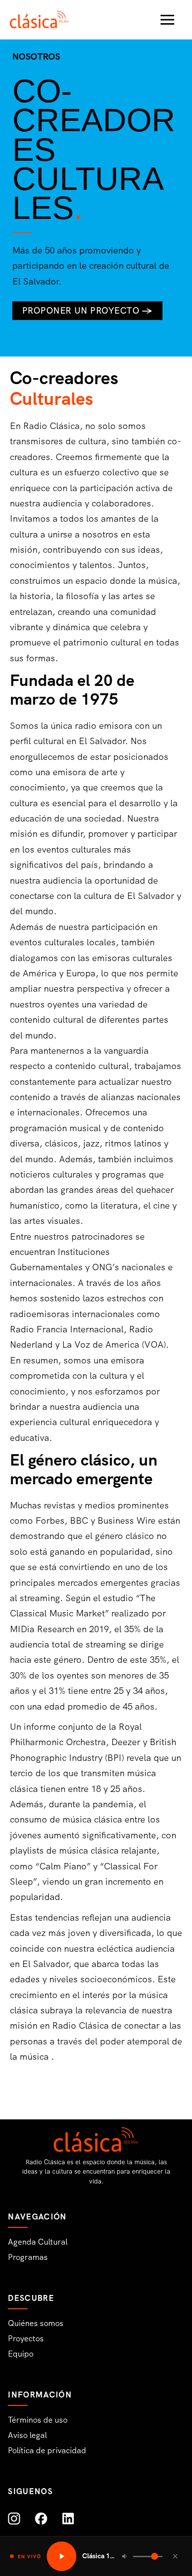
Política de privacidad (47, 2451)
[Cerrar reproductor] (175, 2556)
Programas (28, 2257)
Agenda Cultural (38, 2242)
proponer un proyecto (87, 311)
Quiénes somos (36, 2323)
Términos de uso (38, 2420)
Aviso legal (27, 2435)
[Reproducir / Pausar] (62, 2556)
